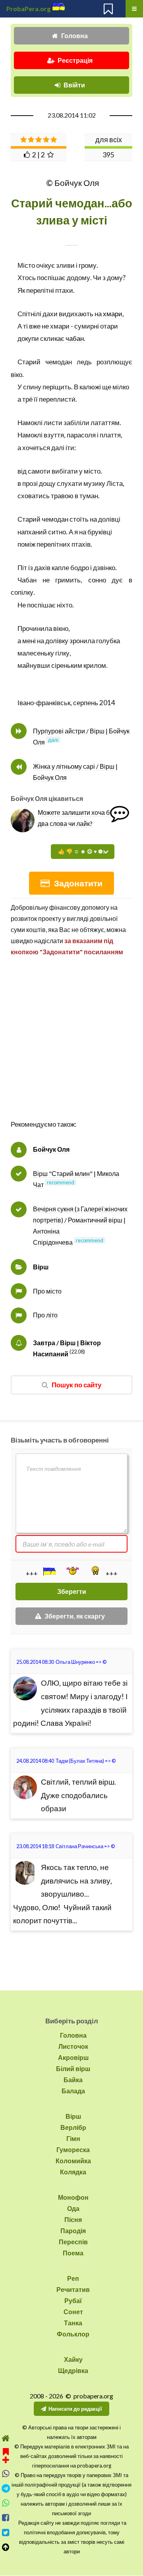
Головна (74, 36)
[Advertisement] (71, 1046)
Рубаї (73, 2300)
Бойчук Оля (51, 1149)
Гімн (73, 2138)
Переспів (73, 2242)
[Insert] (49, 1571)
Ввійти (74, 85)
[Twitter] (6, 2532)
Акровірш (73, 2057)
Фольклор (73, 2334)
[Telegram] (6, 2488)
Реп (73, 2278)
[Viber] (6, 2474)
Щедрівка (73, 2370)
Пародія (73, 2231)
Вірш (41, 1267)
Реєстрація (75, 60)
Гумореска (73, 2150)
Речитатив (73, 2289)
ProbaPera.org (28, 9)
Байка (73, 2080)
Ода (73, 2208)
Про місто (47, 1291)
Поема (73, 2253)
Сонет (73, 2312)
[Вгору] (6, 2547)
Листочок (73, 2046)
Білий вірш (73, 2068)
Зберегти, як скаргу (75, 1616)
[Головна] (6, 2438)
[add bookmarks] (6, 2455)
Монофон (73, 2197)
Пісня (73, 2219)
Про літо (45, 1315)
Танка (73, 2323)
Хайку (73, 2359)
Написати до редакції (75, 2409)
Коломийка (73, 2161)
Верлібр (73, 2127)
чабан (75, 338)
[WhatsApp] (6, 2503)
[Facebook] (6, 2518)
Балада (73, 2091)
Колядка (73, 2172)
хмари (113, 314)
